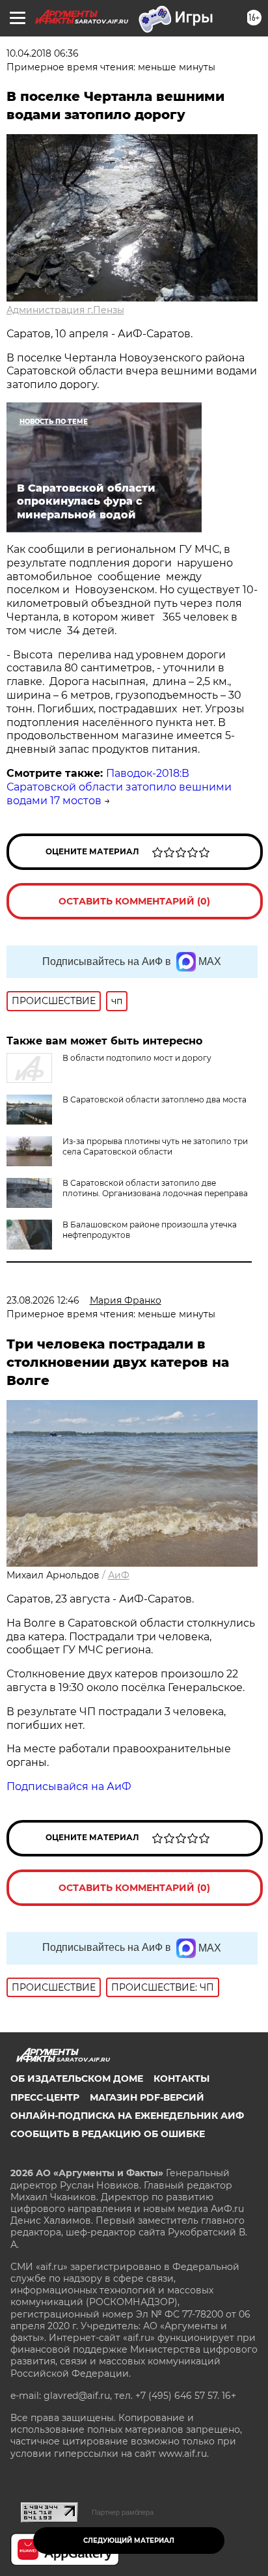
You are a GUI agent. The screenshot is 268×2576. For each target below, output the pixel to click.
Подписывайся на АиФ (69, 1786)
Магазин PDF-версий (147, 2097)
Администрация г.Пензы (65, 310)
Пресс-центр (45, 2097)
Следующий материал (129, 2541)
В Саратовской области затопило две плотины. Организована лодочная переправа (155, 1188)
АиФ (119, 1575)
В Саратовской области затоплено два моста (154, 1099)
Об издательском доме (77, 2079)
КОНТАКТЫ (181, 2079)
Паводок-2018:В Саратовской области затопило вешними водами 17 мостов (119, 787)
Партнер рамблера (123, 2512)
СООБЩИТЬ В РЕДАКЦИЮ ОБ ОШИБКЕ (108, 2134)
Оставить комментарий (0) (134, 901)
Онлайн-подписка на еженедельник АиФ (127, 2116)
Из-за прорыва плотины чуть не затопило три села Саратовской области (155, 1146)
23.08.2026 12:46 (43, 1300)
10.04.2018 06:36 (43, 53)
